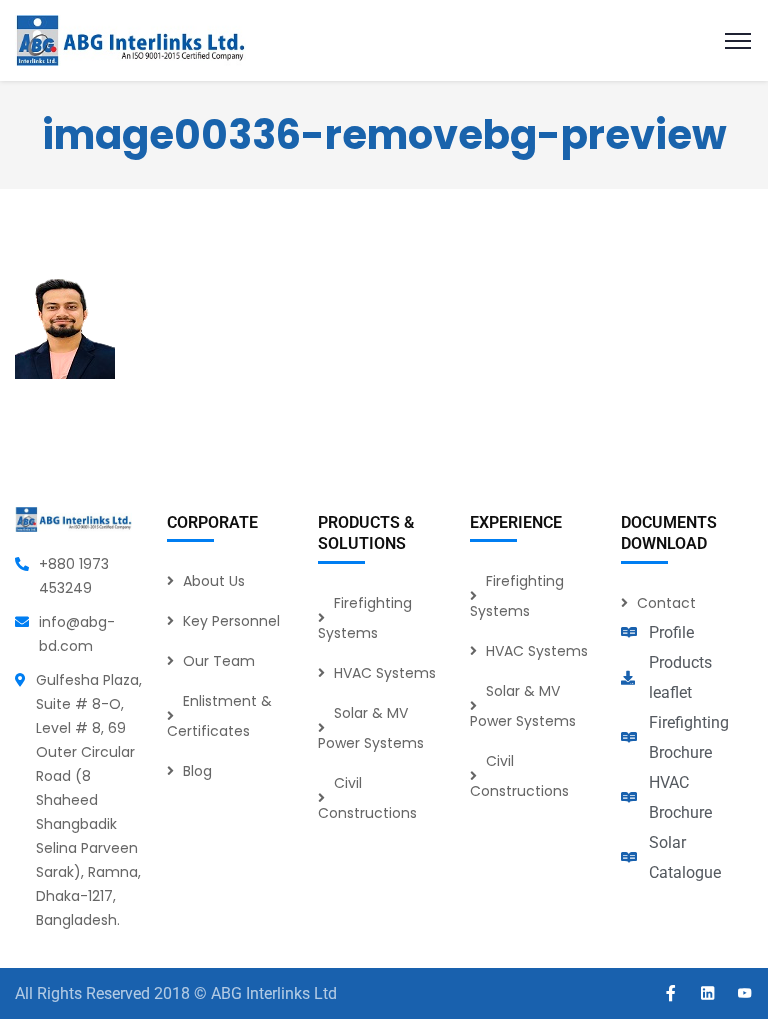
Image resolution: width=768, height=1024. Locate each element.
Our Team (219, 661)
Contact (666, 603)
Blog (197, 771)
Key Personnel (231, 621)
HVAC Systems (385, 673)
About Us (214, 581)
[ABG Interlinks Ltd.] (130, 39)
